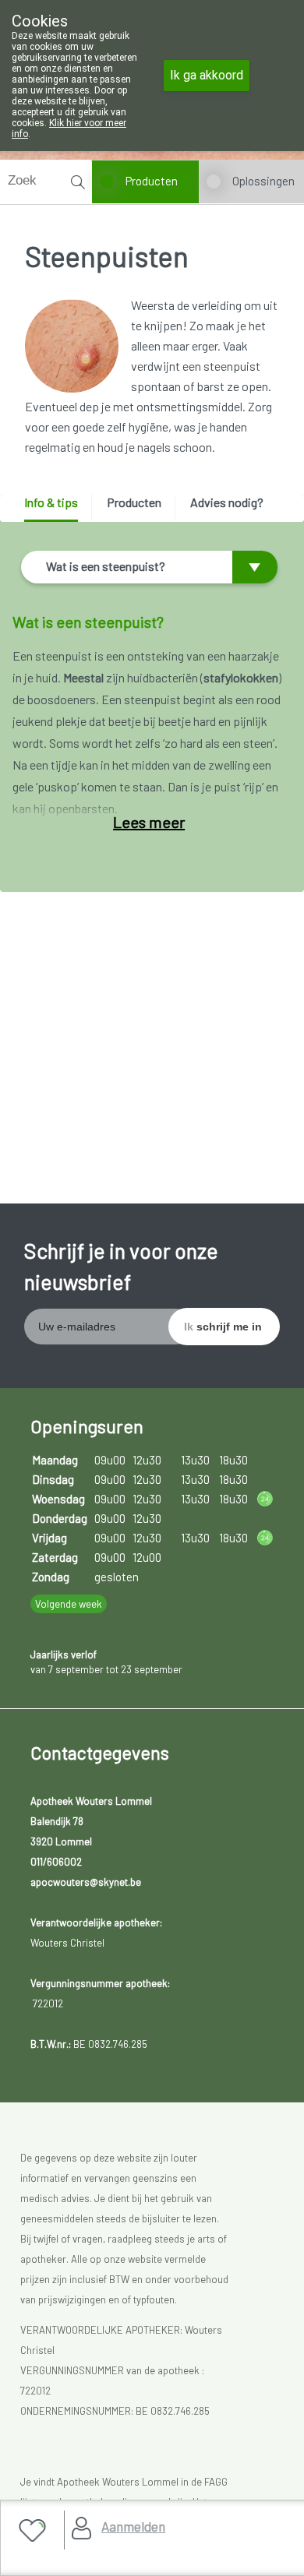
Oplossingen (263, 181)
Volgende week (69, 1604)
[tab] (57, 508)
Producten (152, 181)
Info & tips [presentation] (51, 502)
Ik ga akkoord (207, 75)
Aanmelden (133, 2526)
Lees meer (149, 822)
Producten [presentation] (134, 502)
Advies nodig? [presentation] (227, 502)
